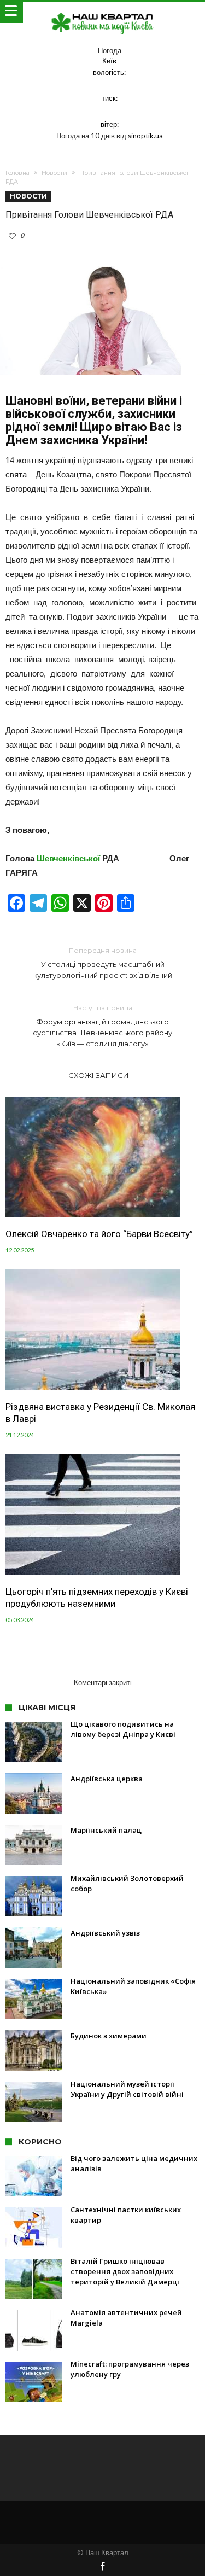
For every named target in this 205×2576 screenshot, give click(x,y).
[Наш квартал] (103, 12)
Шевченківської (68, 858)
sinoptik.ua (145, 136)
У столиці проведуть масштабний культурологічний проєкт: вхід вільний (103, 963)
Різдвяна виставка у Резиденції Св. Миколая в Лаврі (100, 1413)
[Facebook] (103, 2567)
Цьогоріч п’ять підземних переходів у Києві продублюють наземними (97, 1598)
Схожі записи (99, 1075)
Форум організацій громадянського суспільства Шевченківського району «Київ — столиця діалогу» (102, 1026)
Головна (17, 173)
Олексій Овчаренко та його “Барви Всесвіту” (99, 1234)
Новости (54, 173)
